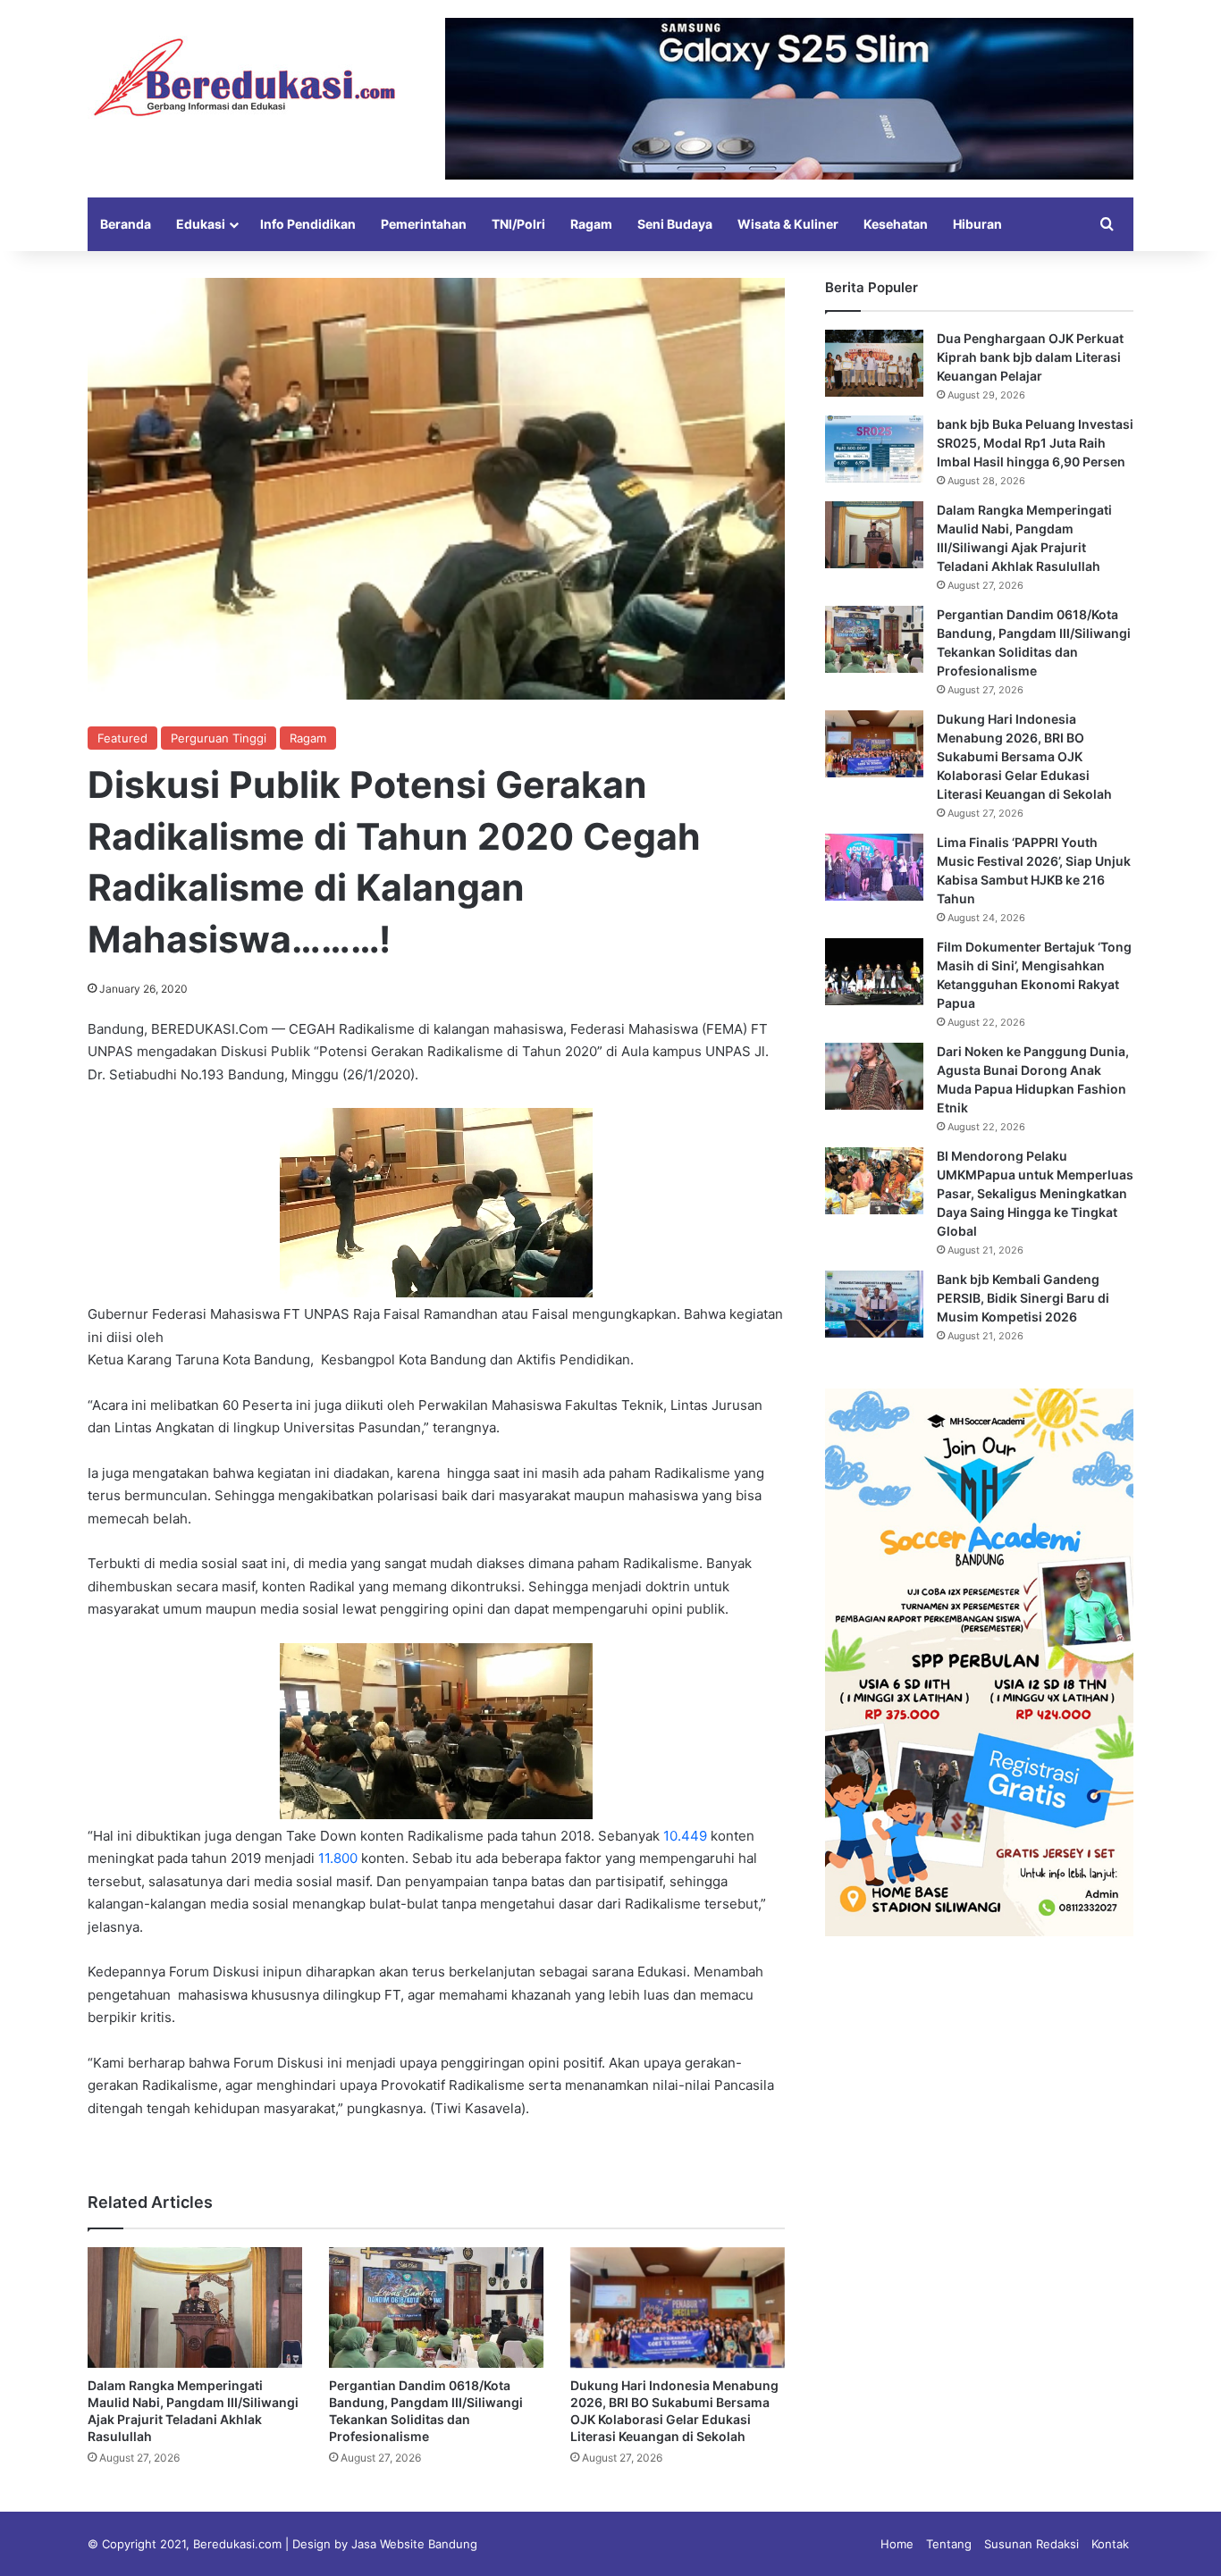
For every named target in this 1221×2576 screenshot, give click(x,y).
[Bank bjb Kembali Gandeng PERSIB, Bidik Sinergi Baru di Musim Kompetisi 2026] (874, 1304)
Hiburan (977, 224)
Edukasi (201, 224)
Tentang (949, 2544)
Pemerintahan (424, 224)
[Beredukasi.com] (244, 77)
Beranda (126, 224)
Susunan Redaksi (1032, 2544)
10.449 (685, 1836)
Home (897, 2544)
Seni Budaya (675, 224)
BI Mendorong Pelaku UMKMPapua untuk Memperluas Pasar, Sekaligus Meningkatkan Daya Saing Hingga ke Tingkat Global (1035, 1193)
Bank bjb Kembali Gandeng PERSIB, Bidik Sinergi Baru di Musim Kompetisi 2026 (1023, 1298)
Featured (122, 738)
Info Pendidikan (308, 224)
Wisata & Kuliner (788, 224)
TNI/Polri (518, 224)
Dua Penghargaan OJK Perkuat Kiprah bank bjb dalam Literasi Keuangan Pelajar (1030, 357)
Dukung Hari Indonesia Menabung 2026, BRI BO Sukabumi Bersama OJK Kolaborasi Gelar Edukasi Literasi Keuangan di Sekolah (1024, 756)
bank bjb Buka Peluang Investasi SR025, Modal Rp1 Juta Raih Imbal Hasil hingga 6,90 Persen (1035, 443)
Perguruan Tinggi (219, 738)
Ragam (591, 224)
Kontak (1110, 2544)
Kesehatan (896, 224)
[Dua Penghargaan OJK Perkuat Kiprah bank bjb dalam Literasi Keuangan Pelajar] (874, 363)
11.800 (338, 1858)
